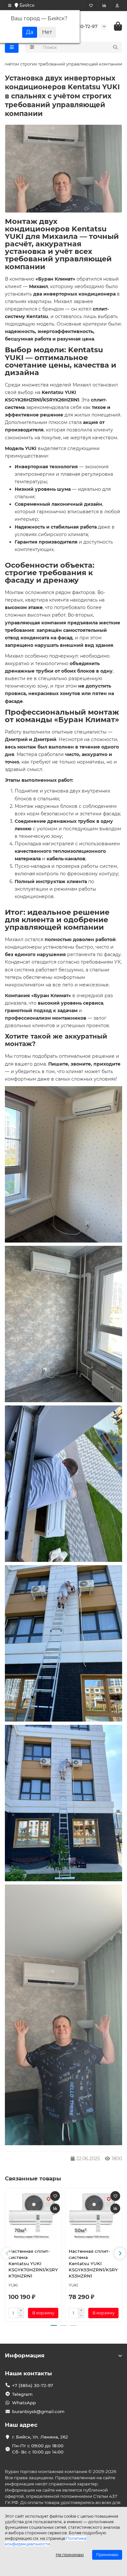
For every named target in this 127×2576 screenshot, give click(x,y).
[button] (7, 2253)
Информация (25, 2355)
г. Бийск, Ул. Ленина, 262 (40, 2437)
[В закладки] (55, 2196)
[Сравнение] (104, 6)
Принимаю (107, 2555)
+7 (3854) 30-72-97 (33, 2385)
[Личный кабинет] (117, 6)
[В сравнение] (55, 2208)
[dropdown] (10, 6)
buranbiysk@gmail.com (38, 2411)
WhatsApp (24, 2403)
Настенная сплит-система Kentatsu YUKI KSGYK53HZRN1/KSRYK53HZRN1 (93, 2263)
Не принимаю (70, 2555)
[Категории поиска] (32, 47)
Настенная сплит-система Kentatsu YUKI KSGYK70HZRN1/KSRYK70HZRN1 (33, 2263)
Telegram (22, 2394)
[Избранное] (91, 6)
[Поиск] (115, 47)
